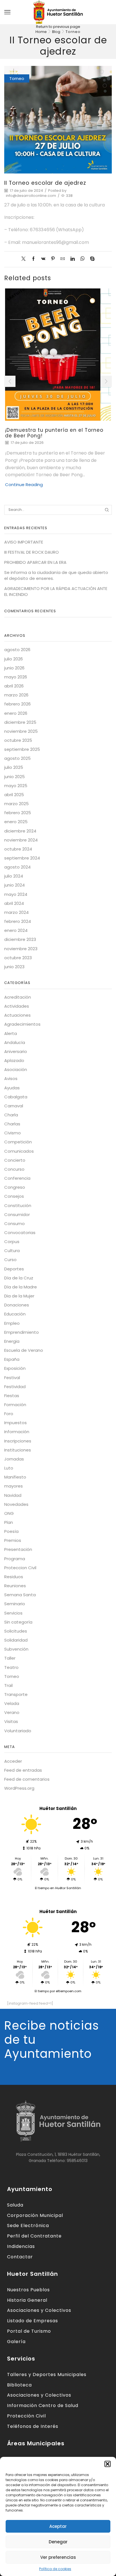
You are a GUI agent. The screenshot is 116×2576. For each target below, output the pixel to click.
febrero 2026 (17, 704)
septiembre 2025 (22, 749)
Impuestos (15, 1423)
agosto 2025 (17, 758)
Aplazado (14, 1060)
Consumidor (17, 1214)
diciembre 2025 (20, 722)
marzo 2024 (16, 912)
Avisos (11, 1078)
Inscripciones (18, 1441)
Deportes (14, 1269)
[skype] (91, 259)
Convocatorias (20, 1233)
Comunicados (19, 1151)
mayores (14, 1486)
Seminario (15, 1604)
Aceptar (58, 2526)
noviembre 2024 (21, 840)
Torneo (73, 32)
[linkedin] (72, 259)
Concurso (14, 1169)
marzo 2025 (16, 804)
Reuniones (15, 1586)
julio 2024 (14, 876)
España (12, 1359)
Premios (13, 1540)
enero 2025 (16, 822)
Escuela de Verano (24, 1350)
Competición (18, 1142)
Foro (9, 1414)
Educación (15, 1314)
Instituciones (18, 1450)
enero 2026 (16, 713)
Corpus (12, 1242)
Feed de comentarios (27, 1779)
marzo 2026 (16, 695)
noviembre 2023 (21, 949)
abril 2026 (14, 686)
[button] (108, 2464)
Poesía (11, 1531)
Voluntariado (18, 1731)
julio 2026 (14, 659)
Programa (15, 1559)
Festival (12, 1378)
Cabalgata (16, 1097)
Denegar (58, 2542)
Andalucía (15, 1042)
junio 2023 (14, 967)
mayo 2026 (16, 677)
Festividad (15, 1387)
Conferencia (17, 1178)
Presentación (18, 1549)
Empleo (12, 1323)
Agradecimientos (22, 1024)
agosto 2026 (17, 650)
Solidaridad (16, 1640)
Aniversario (16, 1051)
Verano (12, 1712)
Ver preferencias (58, 2557)
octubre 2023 (18, 958)
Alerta (11, 1033)
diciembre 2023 (20, 939)
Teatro (11, 1667)
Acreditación (18, 997)
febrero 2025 (18, 813)
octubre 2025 (18, 740)
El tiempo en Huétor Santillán (58, 1888)
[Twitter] (25, 259)
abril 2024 (14, 903)
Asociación (16, 1069)
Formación (15, 1405)
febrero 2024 (18, 921)
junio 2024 (14, 885)
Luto (9, 1468)
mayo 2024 (16, 894)
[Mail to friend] (63, 259)
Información (17, 1432)
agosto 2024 (17, 867)
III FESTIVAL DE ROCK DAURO (32, 552)
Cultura (12, 1251)
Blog (56, 32)
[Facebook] (33, 259)
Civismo (13, 1133)
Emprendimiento (22, 1332)
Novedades (16, 1504)
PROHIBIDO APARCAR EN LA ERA (35, 562)
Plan (9, 1522)
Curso (10, 1260)
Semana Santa (20, 1595)
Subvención (16, 1649)
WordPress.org (19, 1788)
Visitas (11, 1721)
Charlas (12, 1124)
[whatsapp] (82, 259)
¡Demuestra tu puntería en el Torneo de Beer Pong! (54, 433)
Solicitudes (16, 1631)
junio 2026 (14, 668)
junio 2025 (14, 777)
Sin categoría (18, 1622)
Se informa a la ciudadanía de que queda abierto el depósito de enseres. (56, 575)
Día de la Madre (21, 1287)
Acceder (13, 1761)
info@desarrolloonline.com (31, 196)
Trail (8, 1685)
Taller (10, 1658)
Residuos (14, 1577)
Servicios (13, 1613)
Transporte (16, 1694)
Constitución (18, 1205)
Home (41, 32)
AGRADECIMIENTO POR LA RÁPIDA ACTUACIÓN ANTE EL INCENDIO (56, 591)
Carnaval (14, 1106)
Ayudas (12, 1088)
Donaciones (17, 1305)
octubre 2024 (18, 849)
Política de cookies (55, 2569)
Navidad (13, 1495)
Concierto (15, 1160)
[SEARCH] (107, 510)
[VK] (43, 259)
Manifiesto (15, 1477)
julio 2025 (14, 767)
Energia (12, 1341)
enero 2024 (16, 930)
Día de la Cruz (19, 1278)
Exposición (15, 1368)
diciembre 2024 (20, 831)
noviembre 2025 (21, 731)
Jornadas (14, 1459)
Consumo (14, 1224)
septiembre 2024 (22, 858)
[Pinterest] (53, 259)
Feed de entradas (23, 1770)
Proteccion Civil (20, 1568)
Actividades (17, 1006)
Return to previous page (58, 27)
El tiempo (42, 1991)
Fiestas (12, 1396)
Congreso (15, 1187)
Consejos (14, 1196)
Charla (11, 1115)
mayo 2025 (16, 786)
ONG (9, 1513)
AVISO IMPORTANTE (24, 542)
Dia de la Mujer (19, 1296)
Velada (12, 1703)
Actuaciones (17, 1015)
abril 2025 (14, 795)
